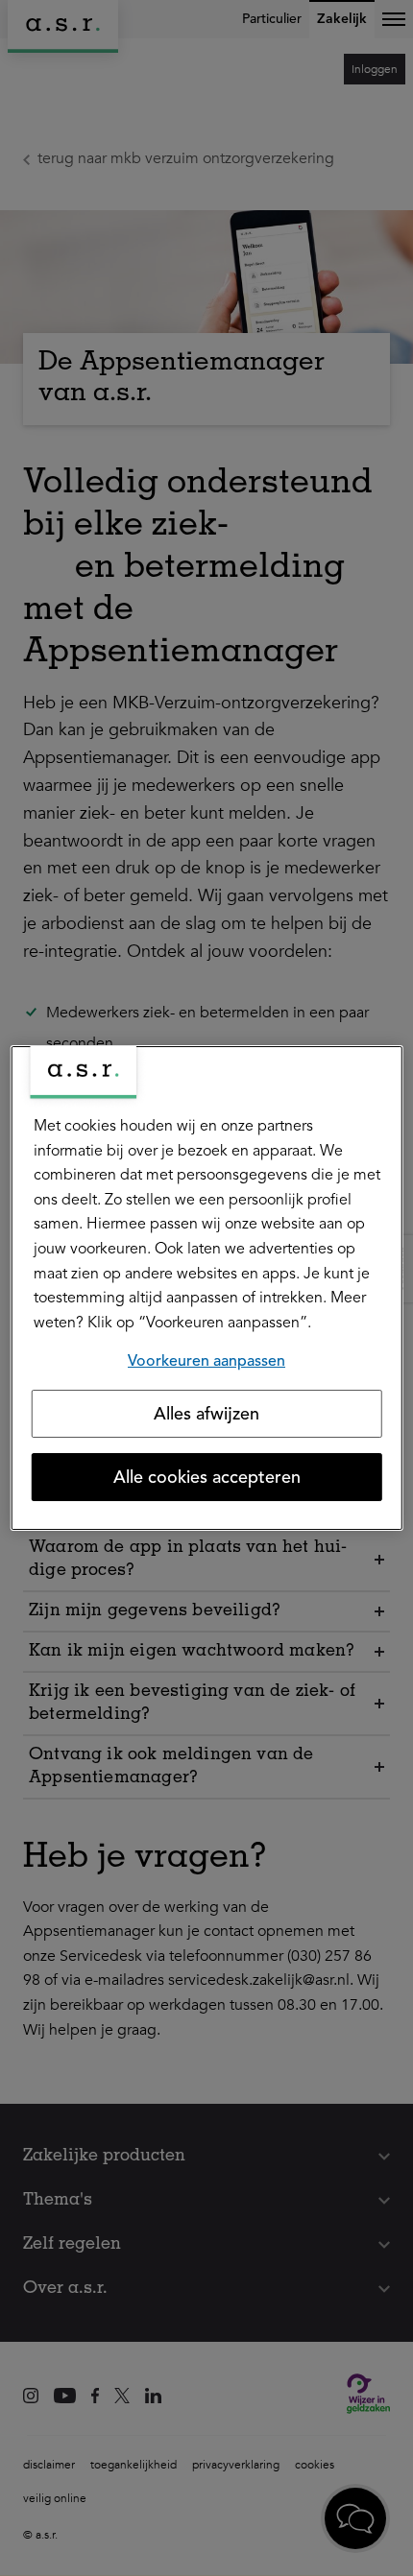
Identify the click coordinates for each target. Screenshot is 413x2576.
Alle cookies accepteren (207, 1477)
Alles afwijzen (206, 1414)
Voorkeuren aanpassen (206, 1361)
